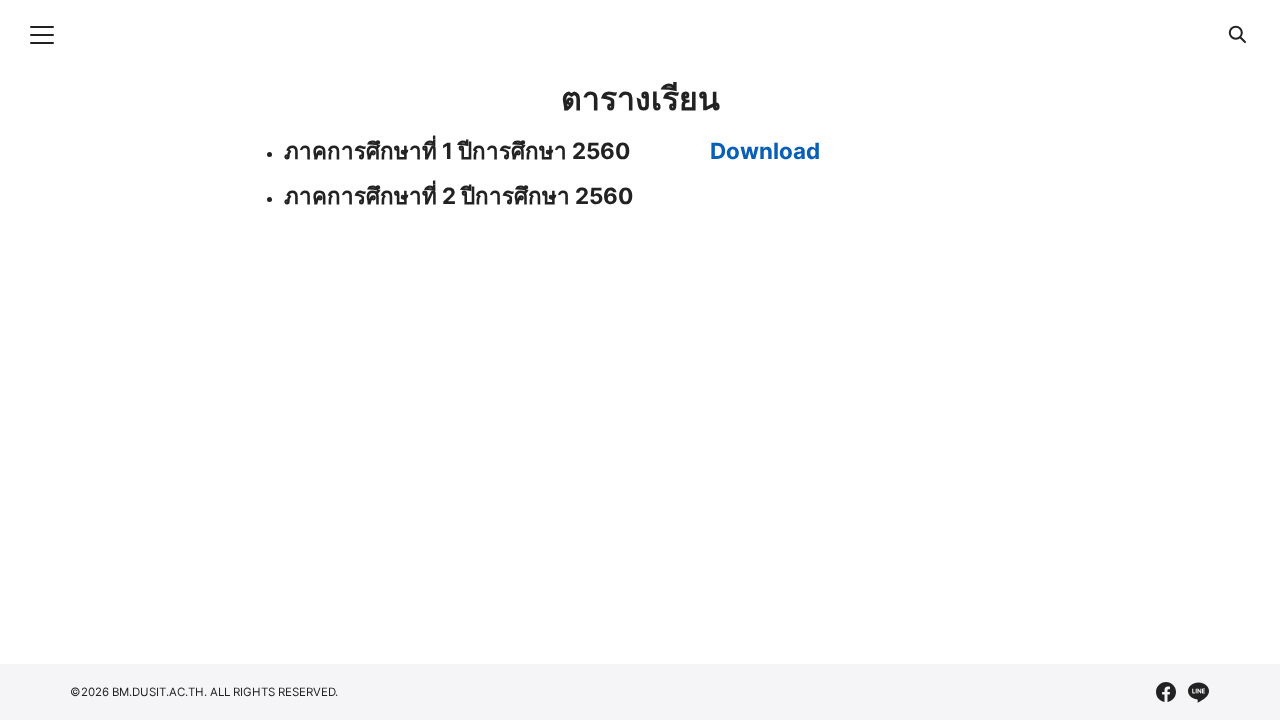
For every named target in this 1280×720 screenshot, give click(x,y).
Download (765, 150)
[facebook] (1166, 692)
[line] (1198, 692)
